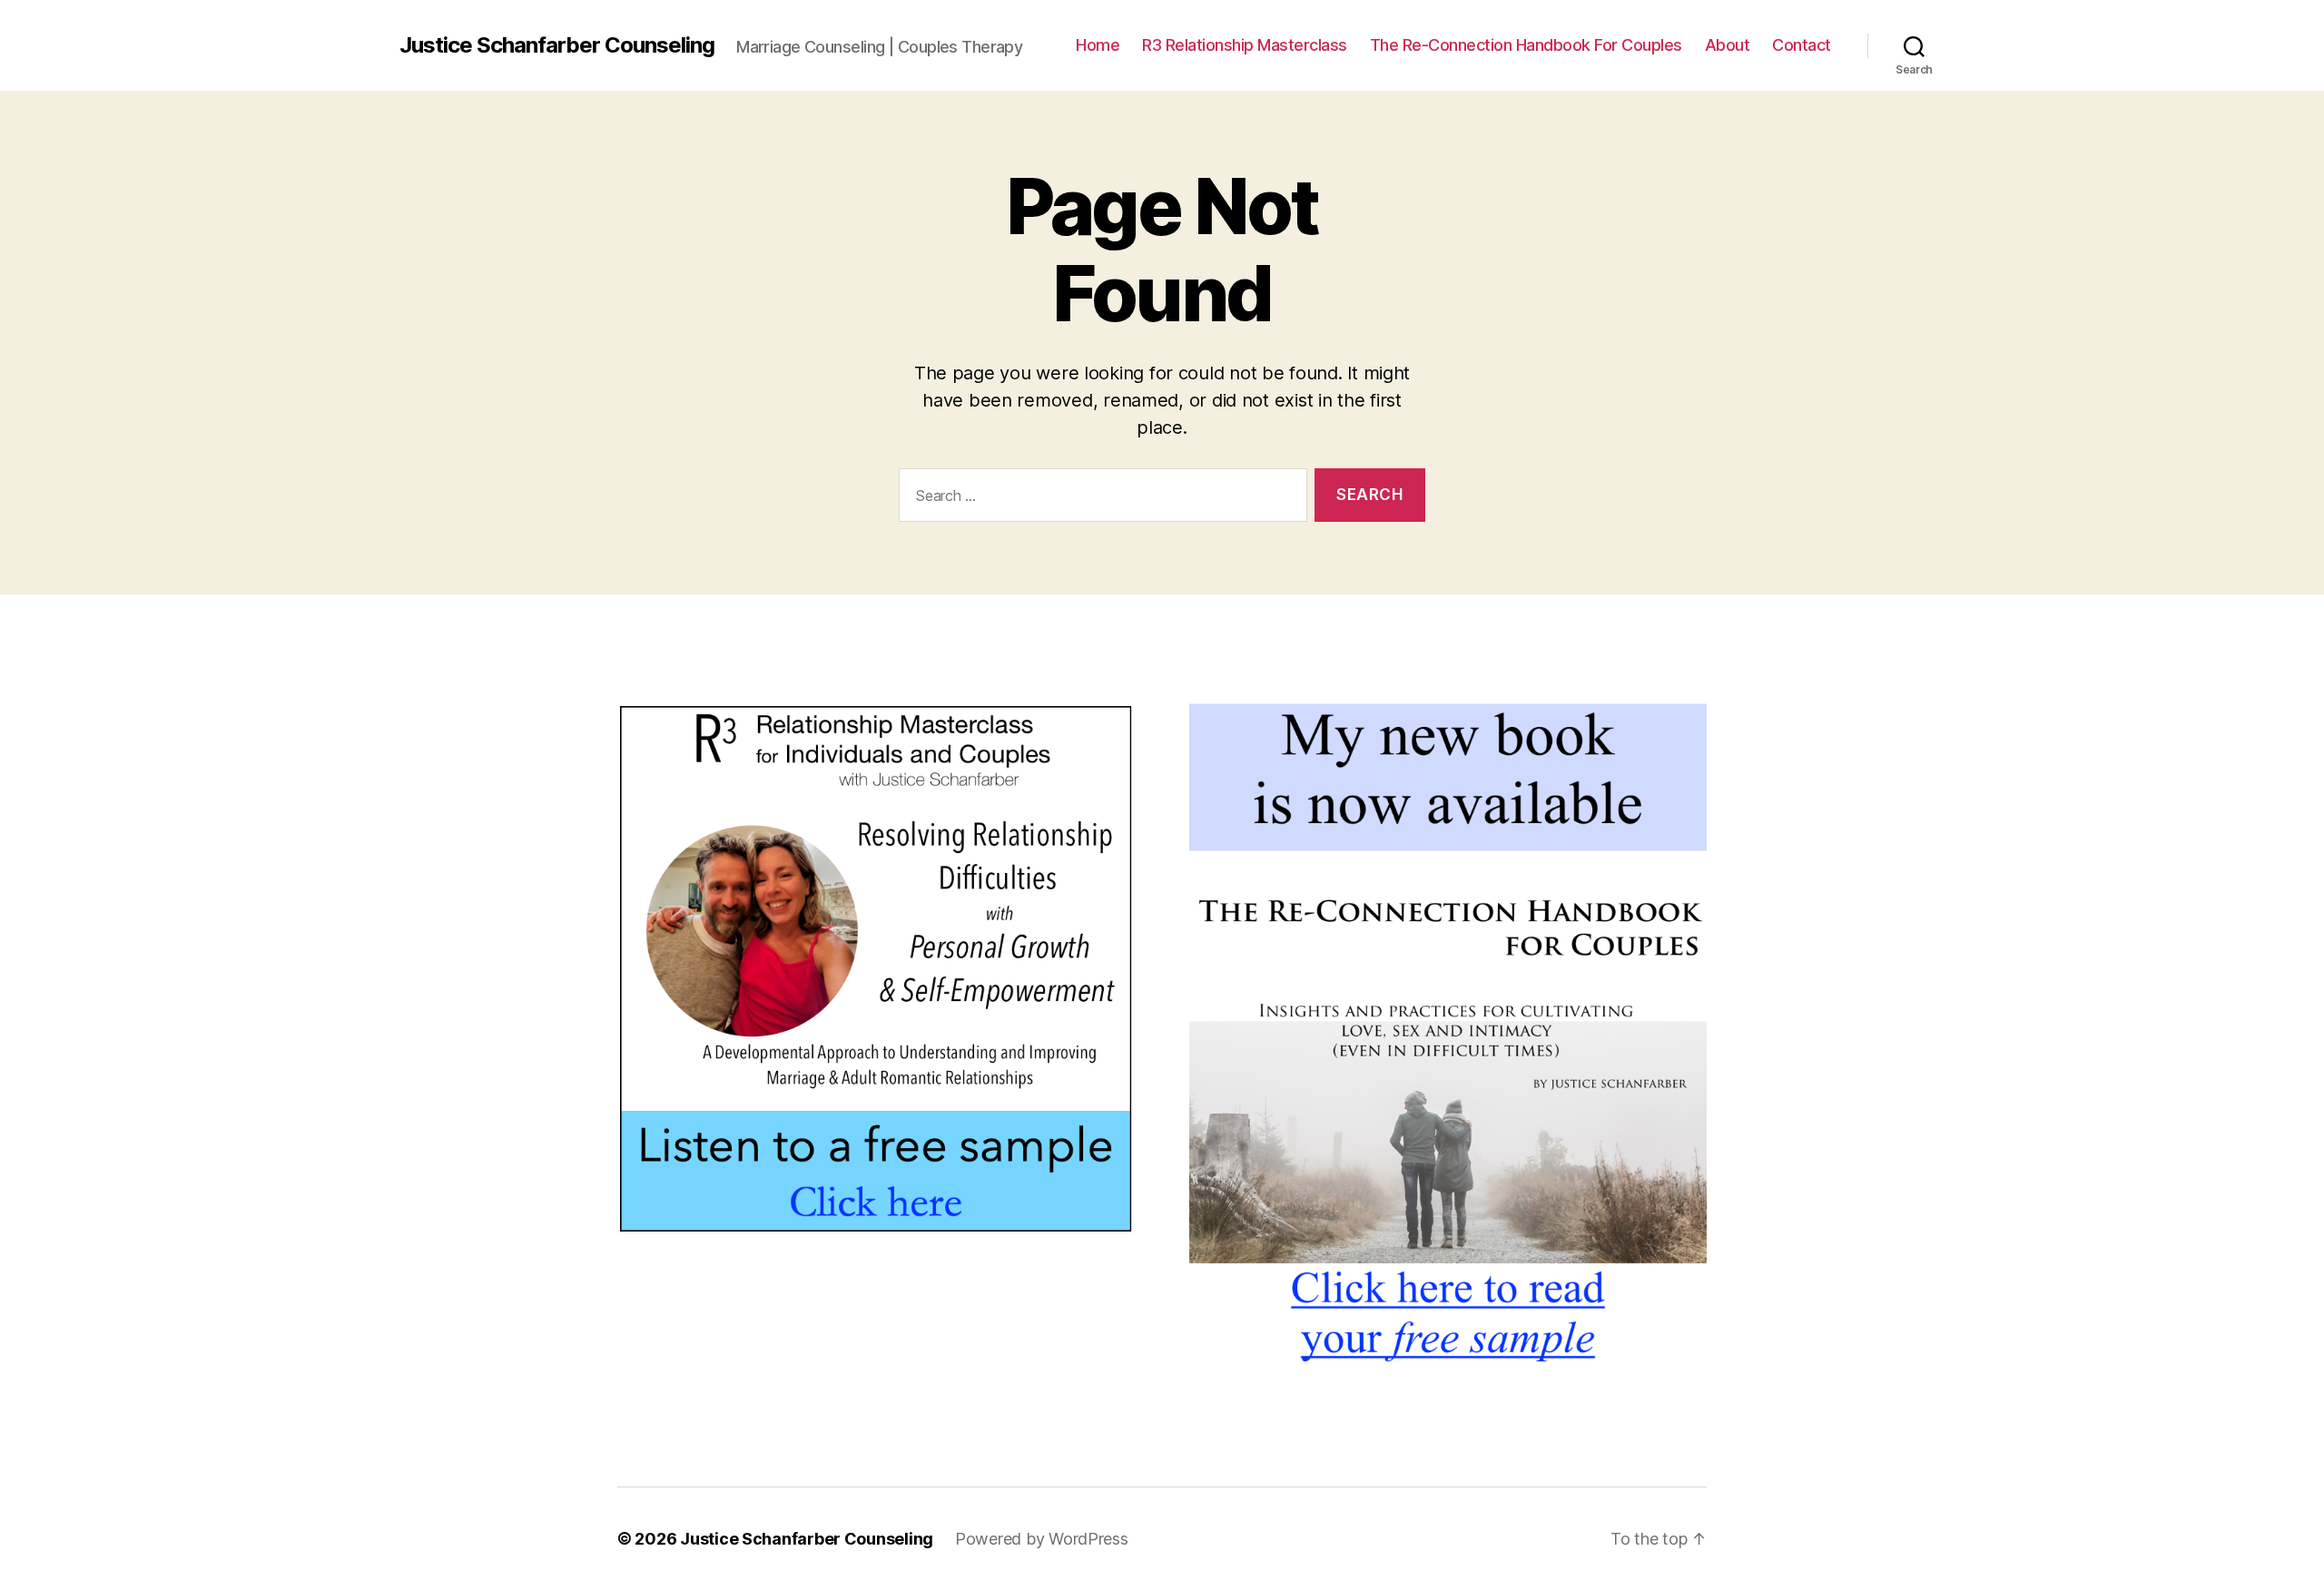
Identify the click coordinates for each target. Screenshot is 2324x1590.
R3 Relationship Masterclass (1245, 45)
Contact (1802, 45)
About (1728, 45)
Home (1098, 45)
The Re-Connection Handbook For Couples (1526, 45)
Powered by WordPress (1042, 1539)
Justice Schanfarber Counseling (557, 45)
